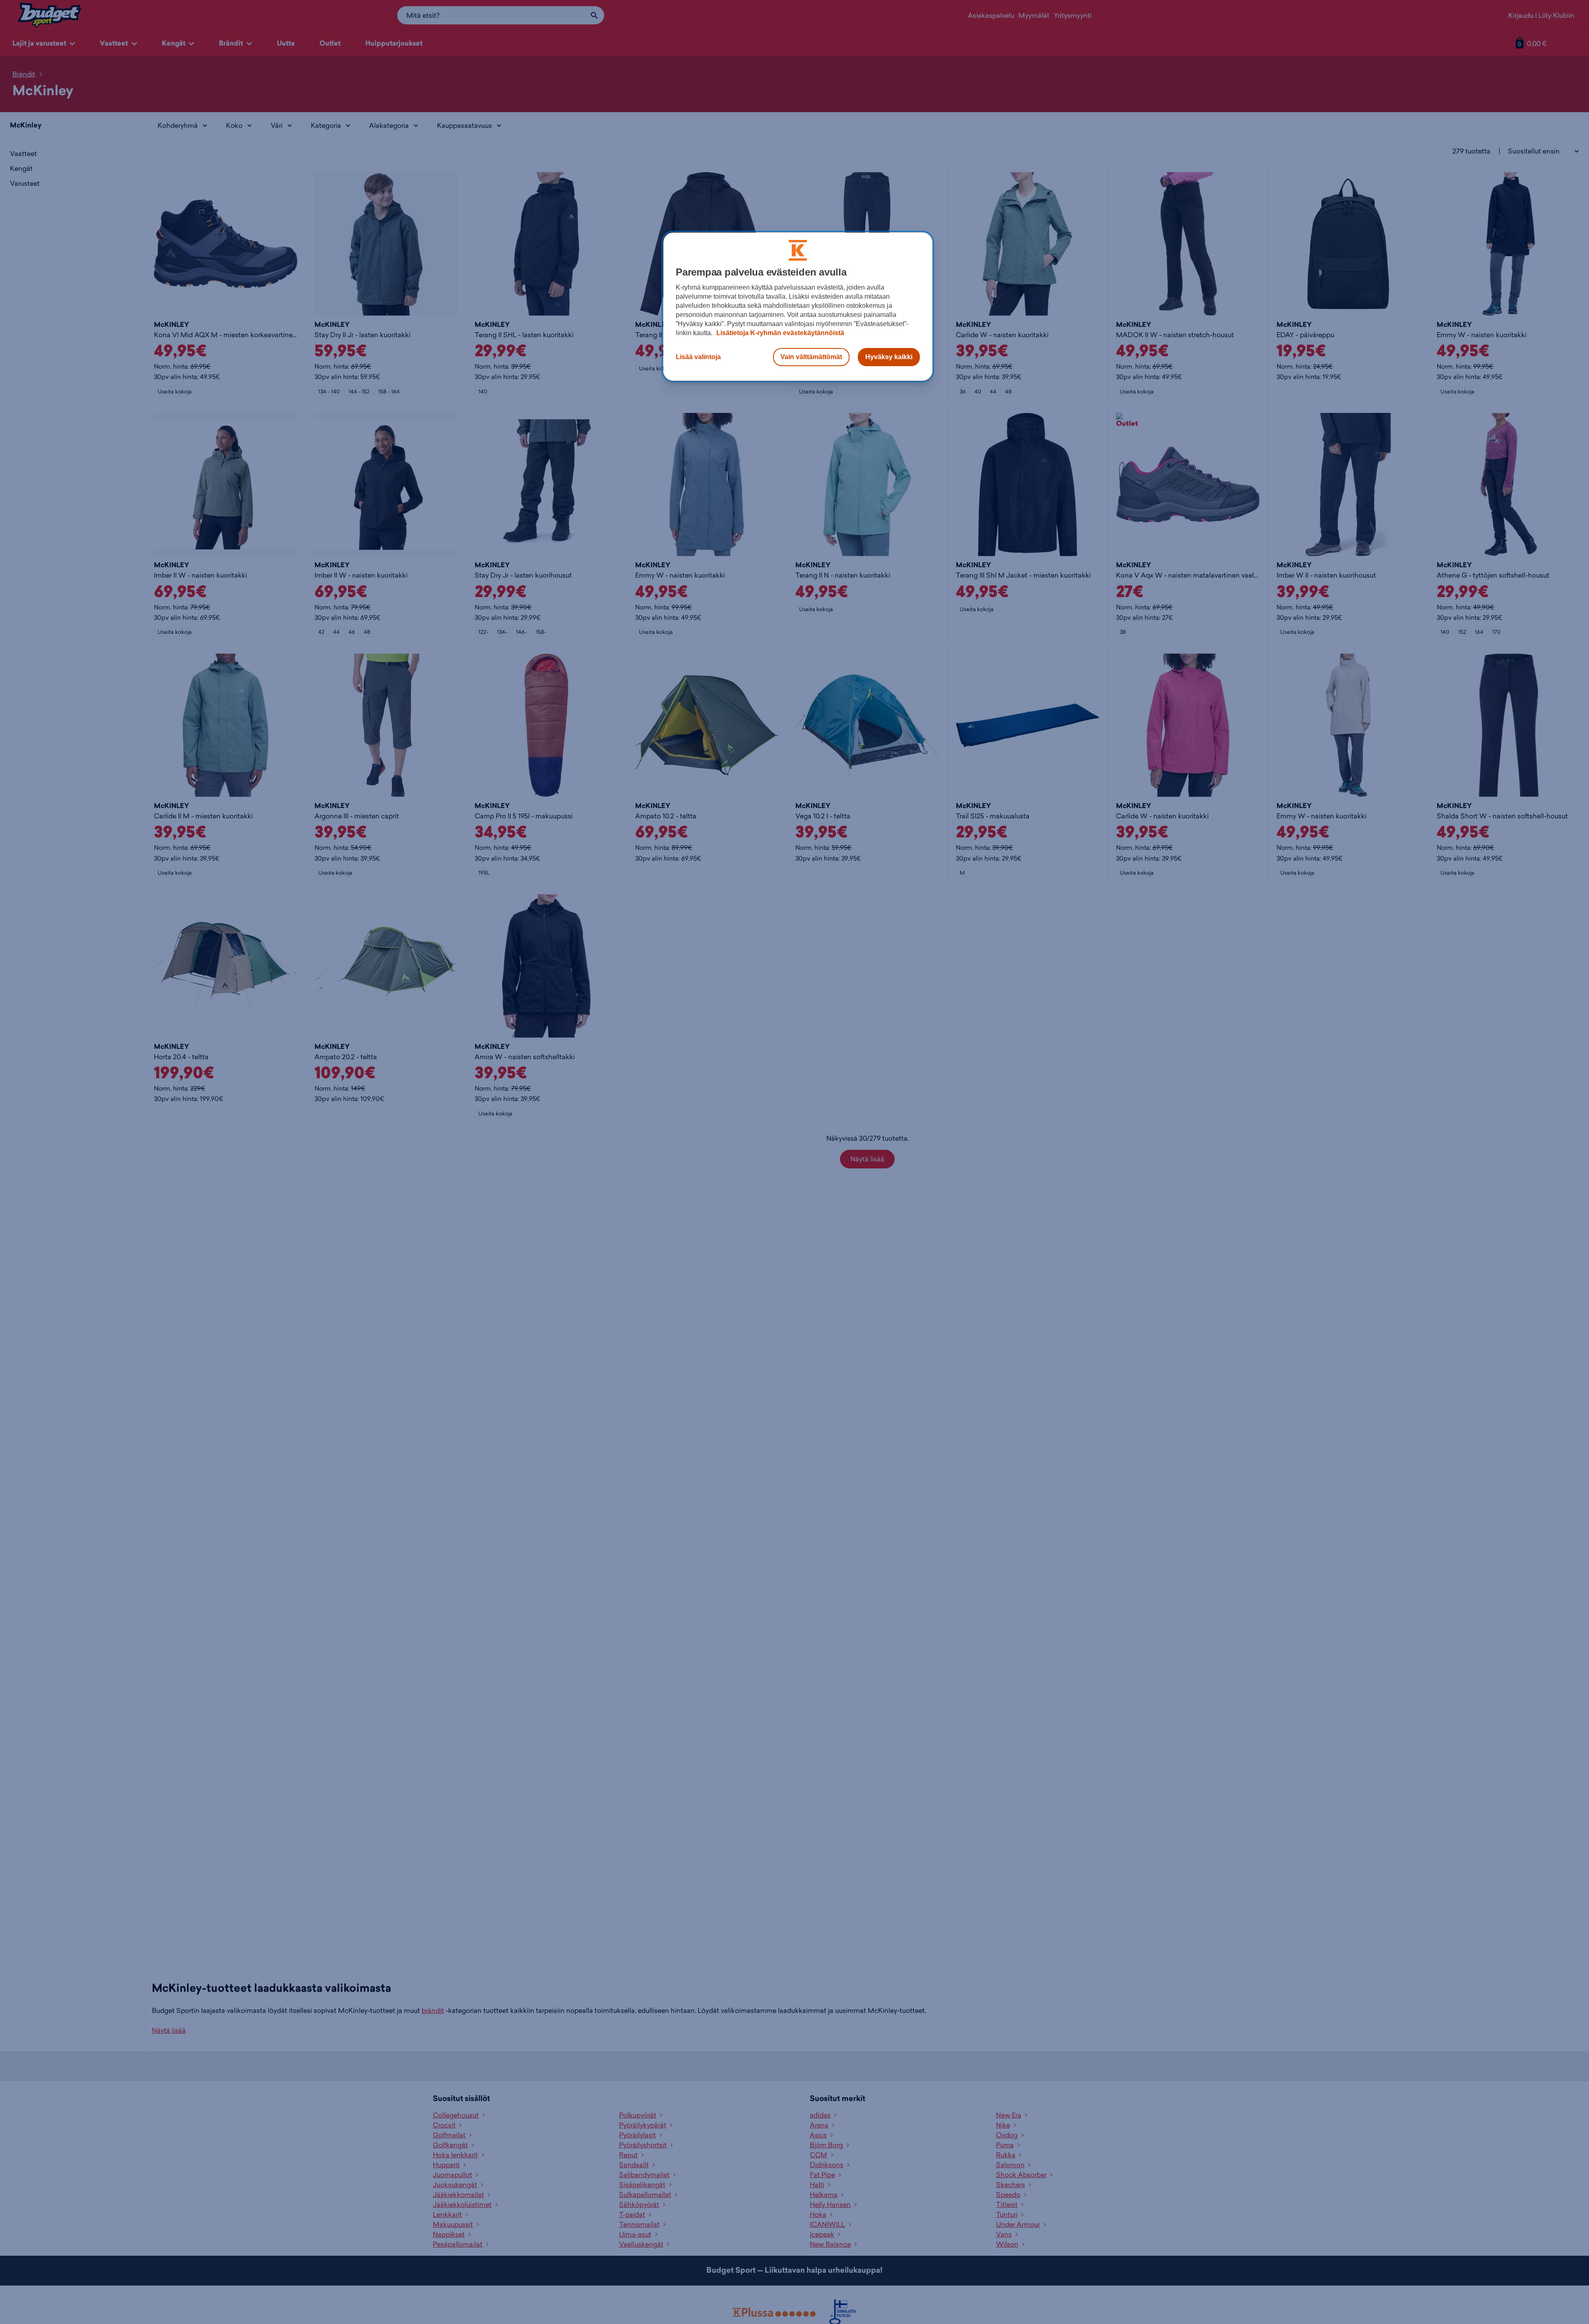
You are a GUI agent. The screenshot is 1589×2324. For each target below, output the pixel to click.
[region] (798, 307)
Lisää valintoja (698, 357)
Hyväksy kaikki (889, 357)
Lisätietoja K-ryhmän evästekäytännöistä (779, 333)
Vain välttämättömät (811, 357)
